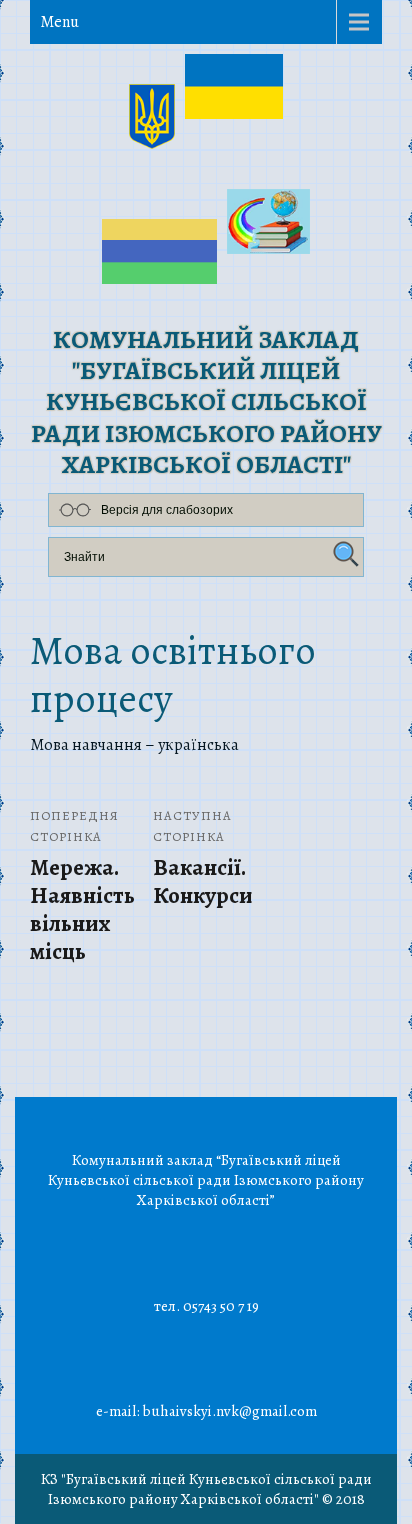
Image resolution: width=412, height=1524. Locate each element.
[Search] (343, 554)
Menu (59, 22)
